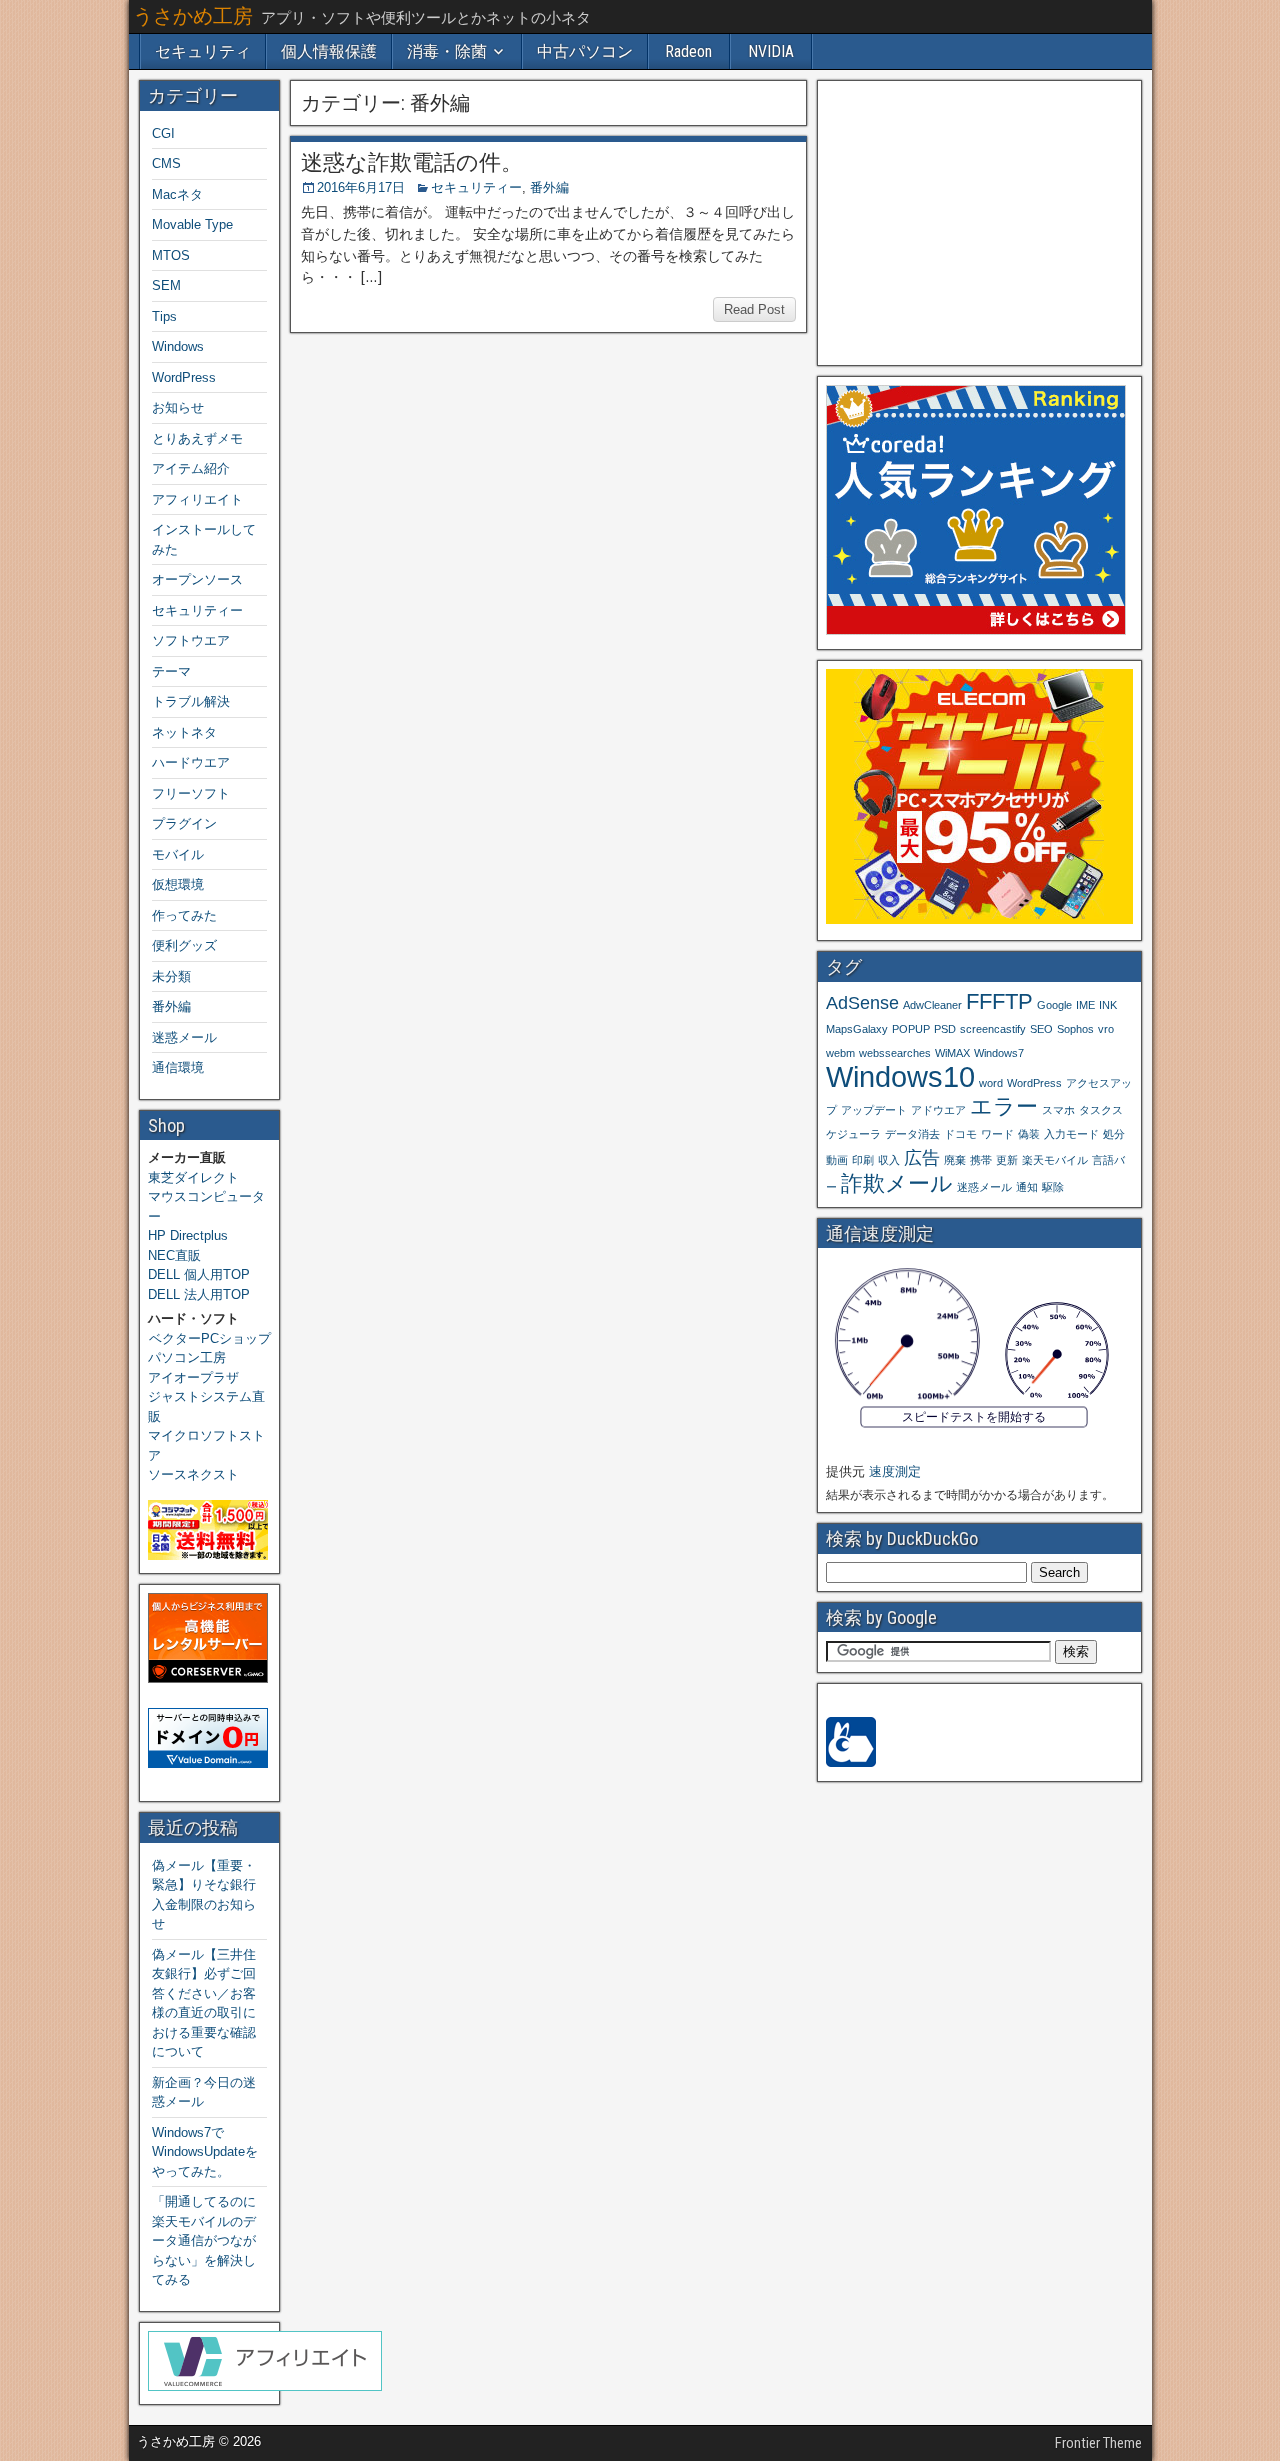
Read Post (754, 309)
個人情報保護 (329, 51)
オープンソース (197, 579)
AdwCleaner (932, 1005)
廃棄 (955, 1160)
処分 (1114, 1134)
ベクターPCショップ (210, 1338)
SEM (166, 285)
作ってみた (184, 915)
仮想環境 (178, 884)
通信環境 (178, 1067)
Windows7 (999, 1053)
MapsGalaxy (857, 1029)
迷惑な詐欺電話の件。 (412, 162)
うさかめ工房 (193, 16)
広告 (922, 1158)
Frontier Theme (1098, 2443)
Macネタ (177, 194)
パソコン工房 (187, 1357)
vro (1106, 1029)
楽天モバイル (1055, 1160)
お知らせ (178, 407)
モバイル (178, 854)
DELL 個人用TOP (199, 1274)
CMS (166, 163)
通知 (1027, 1187)
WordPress (184, 377)
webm (840, 1053)
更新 (1007, 1160)
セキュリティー (476, 187)
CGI (163, 133)
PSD (945, 1029)
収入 (889, 1160)
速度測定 (895, 1471)
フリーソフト (191, 793)
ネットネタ (184, 732)
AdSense (862, 1003)
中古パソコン (585, 51)
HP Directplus (188, 1235)
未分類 (171, 976)
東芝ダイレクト (193, 1177)
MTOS (171, 255)
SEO (1041, 1029)
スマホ (1058, 1110)
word (991, 1083)
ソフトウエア (191, 640)
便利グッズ (184, 945)
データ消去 (912, 1134)
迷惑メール (184, 1037)
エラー (1004, 1106)
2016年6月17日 (361, 187)
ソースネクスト (193, 1474)
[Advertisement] (979, 222)
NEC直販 (174, 1255)
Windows (178, 346)
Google (1054, 1005)
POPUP (911, 1029)
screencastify (993, 1029)
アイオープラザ (193, 1377)
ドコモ (960, 1134)
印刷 (863, 1160)
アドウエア (938, 1110)
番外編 (549, 187)
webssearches (895, 1053)
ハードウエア (191, 762)
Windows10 (900, 1076)
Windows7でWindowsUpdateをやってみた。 (205, 2152)
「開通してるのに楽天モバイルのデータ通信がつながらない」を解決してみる (204, 2240)
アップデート (874, 1110)
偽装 (1029, 1134)
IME (1085, 1005)
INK (1108, 1005)
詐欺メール (897, 1183)
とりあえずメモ (197, 438)
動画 (837, 1160)
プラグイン (184, 823)
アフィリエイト (197, 499)
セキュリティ (203, 51)
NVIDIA (771, 51)
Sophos (1075, 1029)
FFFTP (999, 1001)
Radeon (688, 51)
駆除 (1053, 1187)
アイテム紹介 (191, 468)
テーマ (171, 671)
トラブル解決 (191, 701)
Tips (164, 316)
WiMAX (952, 1053)
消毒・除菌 (447, 51)
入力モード (1071, 1134)
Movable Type (192, 224)
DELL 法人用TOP (199, 1294)
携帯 (981, 1160)
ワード (997, 1134)
